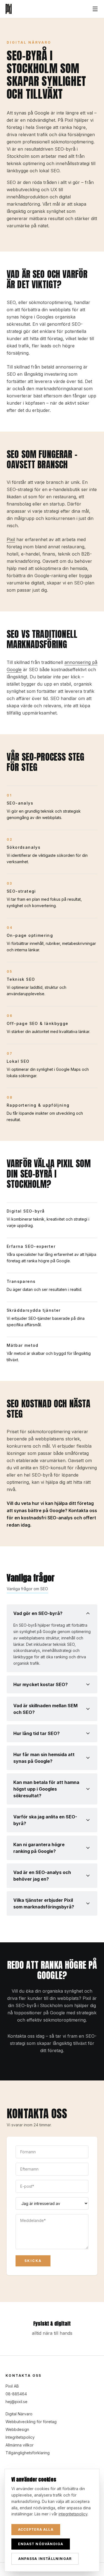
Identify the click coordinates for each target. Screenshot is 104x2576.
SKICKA (33, 2261)
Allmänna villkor (20, 2445)
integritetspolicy (73, 2514)
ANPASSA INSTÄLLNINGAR (45, 2559)
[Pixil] (9, 9)
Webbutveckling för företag (31, 2422)
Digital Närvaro (19, 2414)
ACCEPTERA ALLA (36, 2529)
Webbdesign (17, 2429)
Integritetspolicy (20, 2437)
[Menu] (95, 9)
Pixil (11, 539)
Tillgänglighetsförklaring (28, 2453)
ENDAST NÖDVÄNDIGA (41, 2544)
